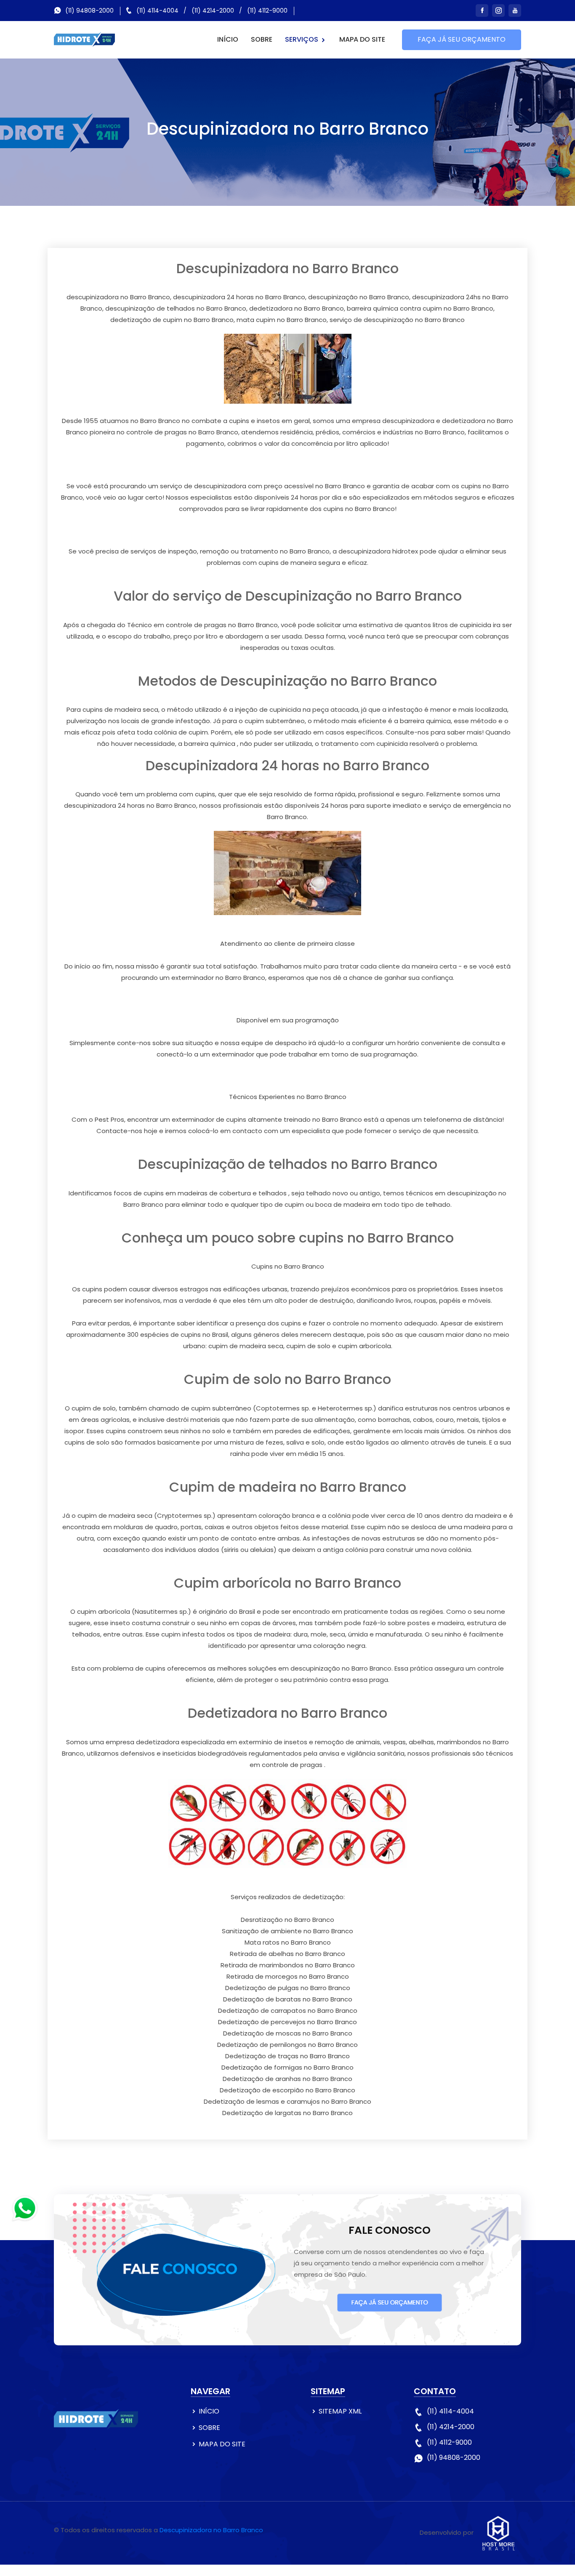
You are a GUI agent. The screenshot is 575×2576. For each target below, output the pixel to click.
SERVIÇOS (302, 39)
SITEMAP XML (340, 2411)
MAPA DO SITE (362, 39)
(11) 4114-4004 (157, 11)
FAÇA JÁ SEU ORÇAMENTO (462, 39)
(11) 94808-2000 (89, 11)
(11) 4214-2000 (213, 11)
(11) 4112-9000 (267, 11)
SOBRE (262, 39)
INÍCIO (228, 39)
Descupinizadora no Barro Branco (211, 2530)
